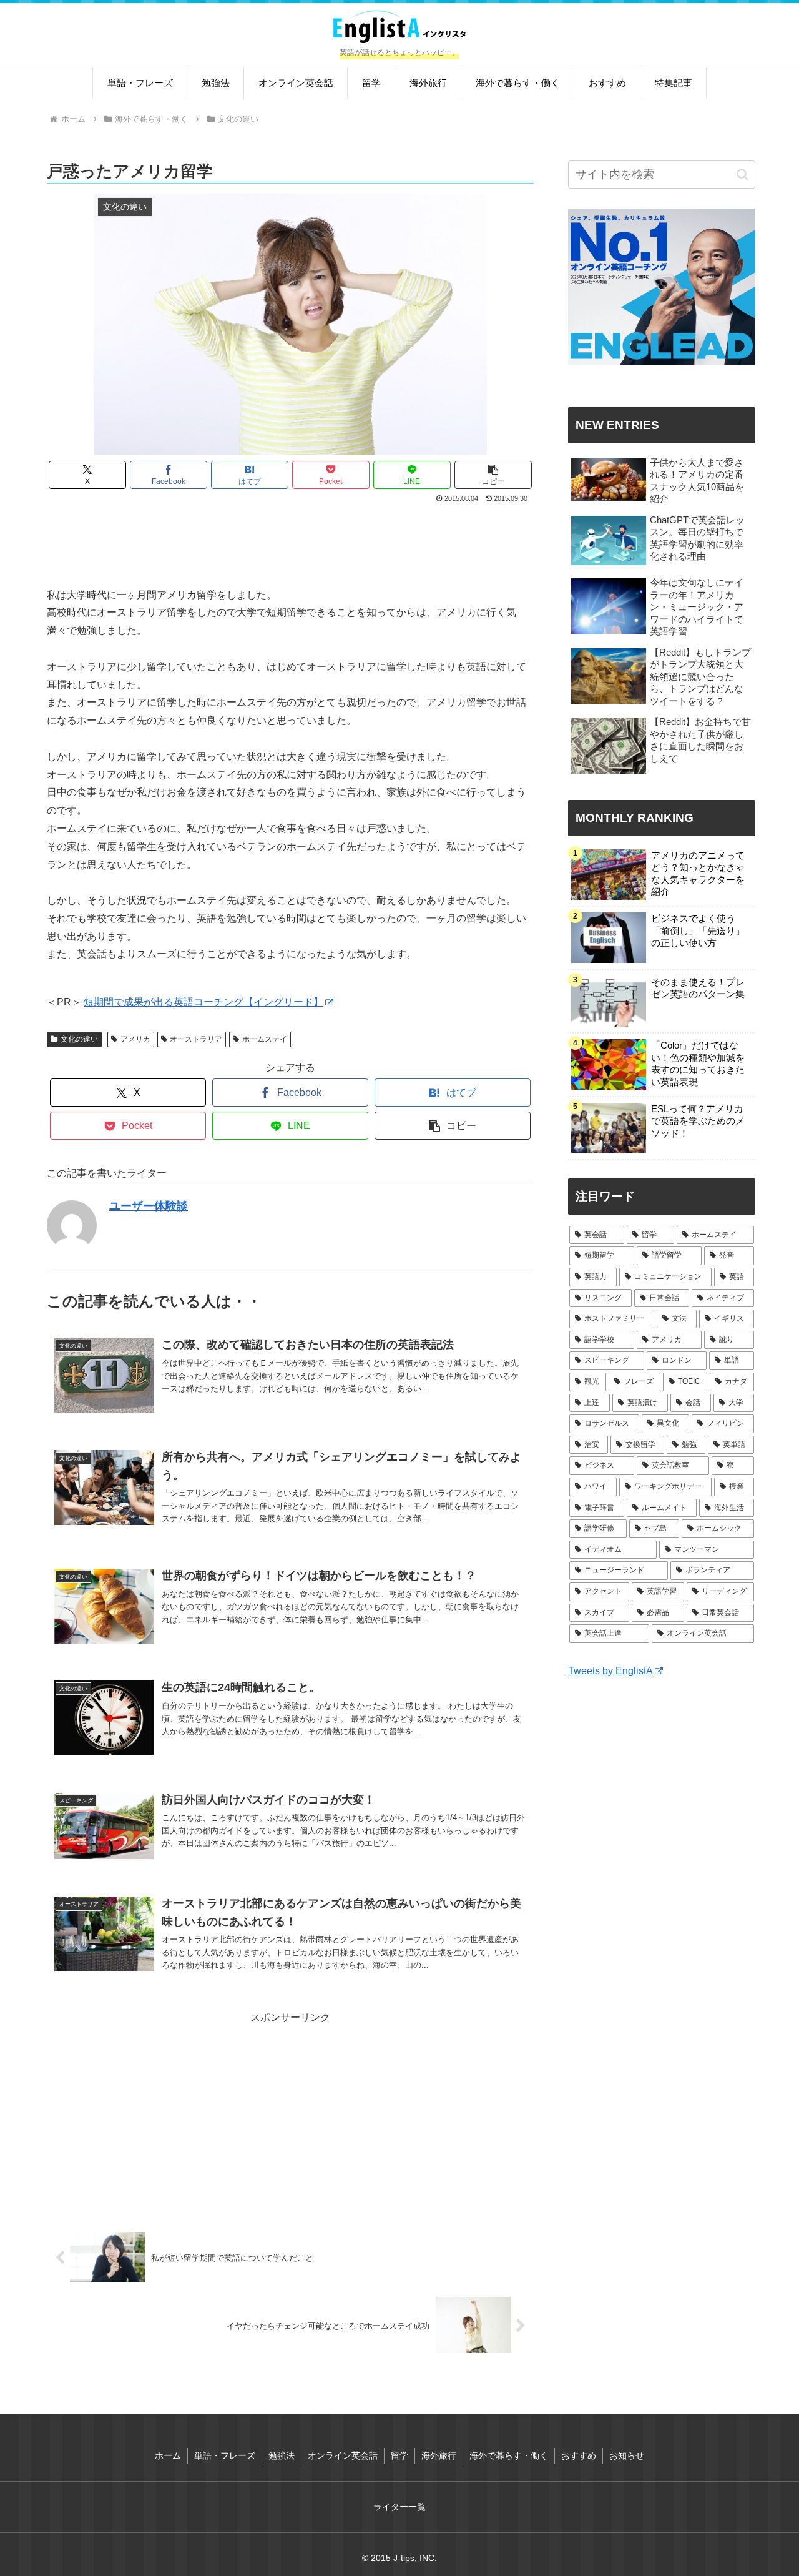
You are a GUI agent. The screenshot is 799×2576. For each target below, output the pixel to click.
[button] (493, 475)
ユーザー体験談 (149, 1206)
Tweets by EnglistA (610, 1671)
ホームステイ (265, 1039)
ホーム (168, 2455)
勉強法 (282, 2455)
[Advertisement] (290, 540)
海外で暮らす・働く (509, 2455)
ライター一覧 (399, 2507)
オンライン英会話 (343, 2455)
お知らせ (627, 2455)
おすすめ (579, 2455)
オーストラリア (196, 1039)
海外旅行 (439, 2455)
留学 (399, 2455)
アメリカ (135, 1039)
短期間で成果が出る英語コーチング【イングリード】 (203, 1002)
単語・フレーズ (225, 2455)
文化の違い (79, 1039)
